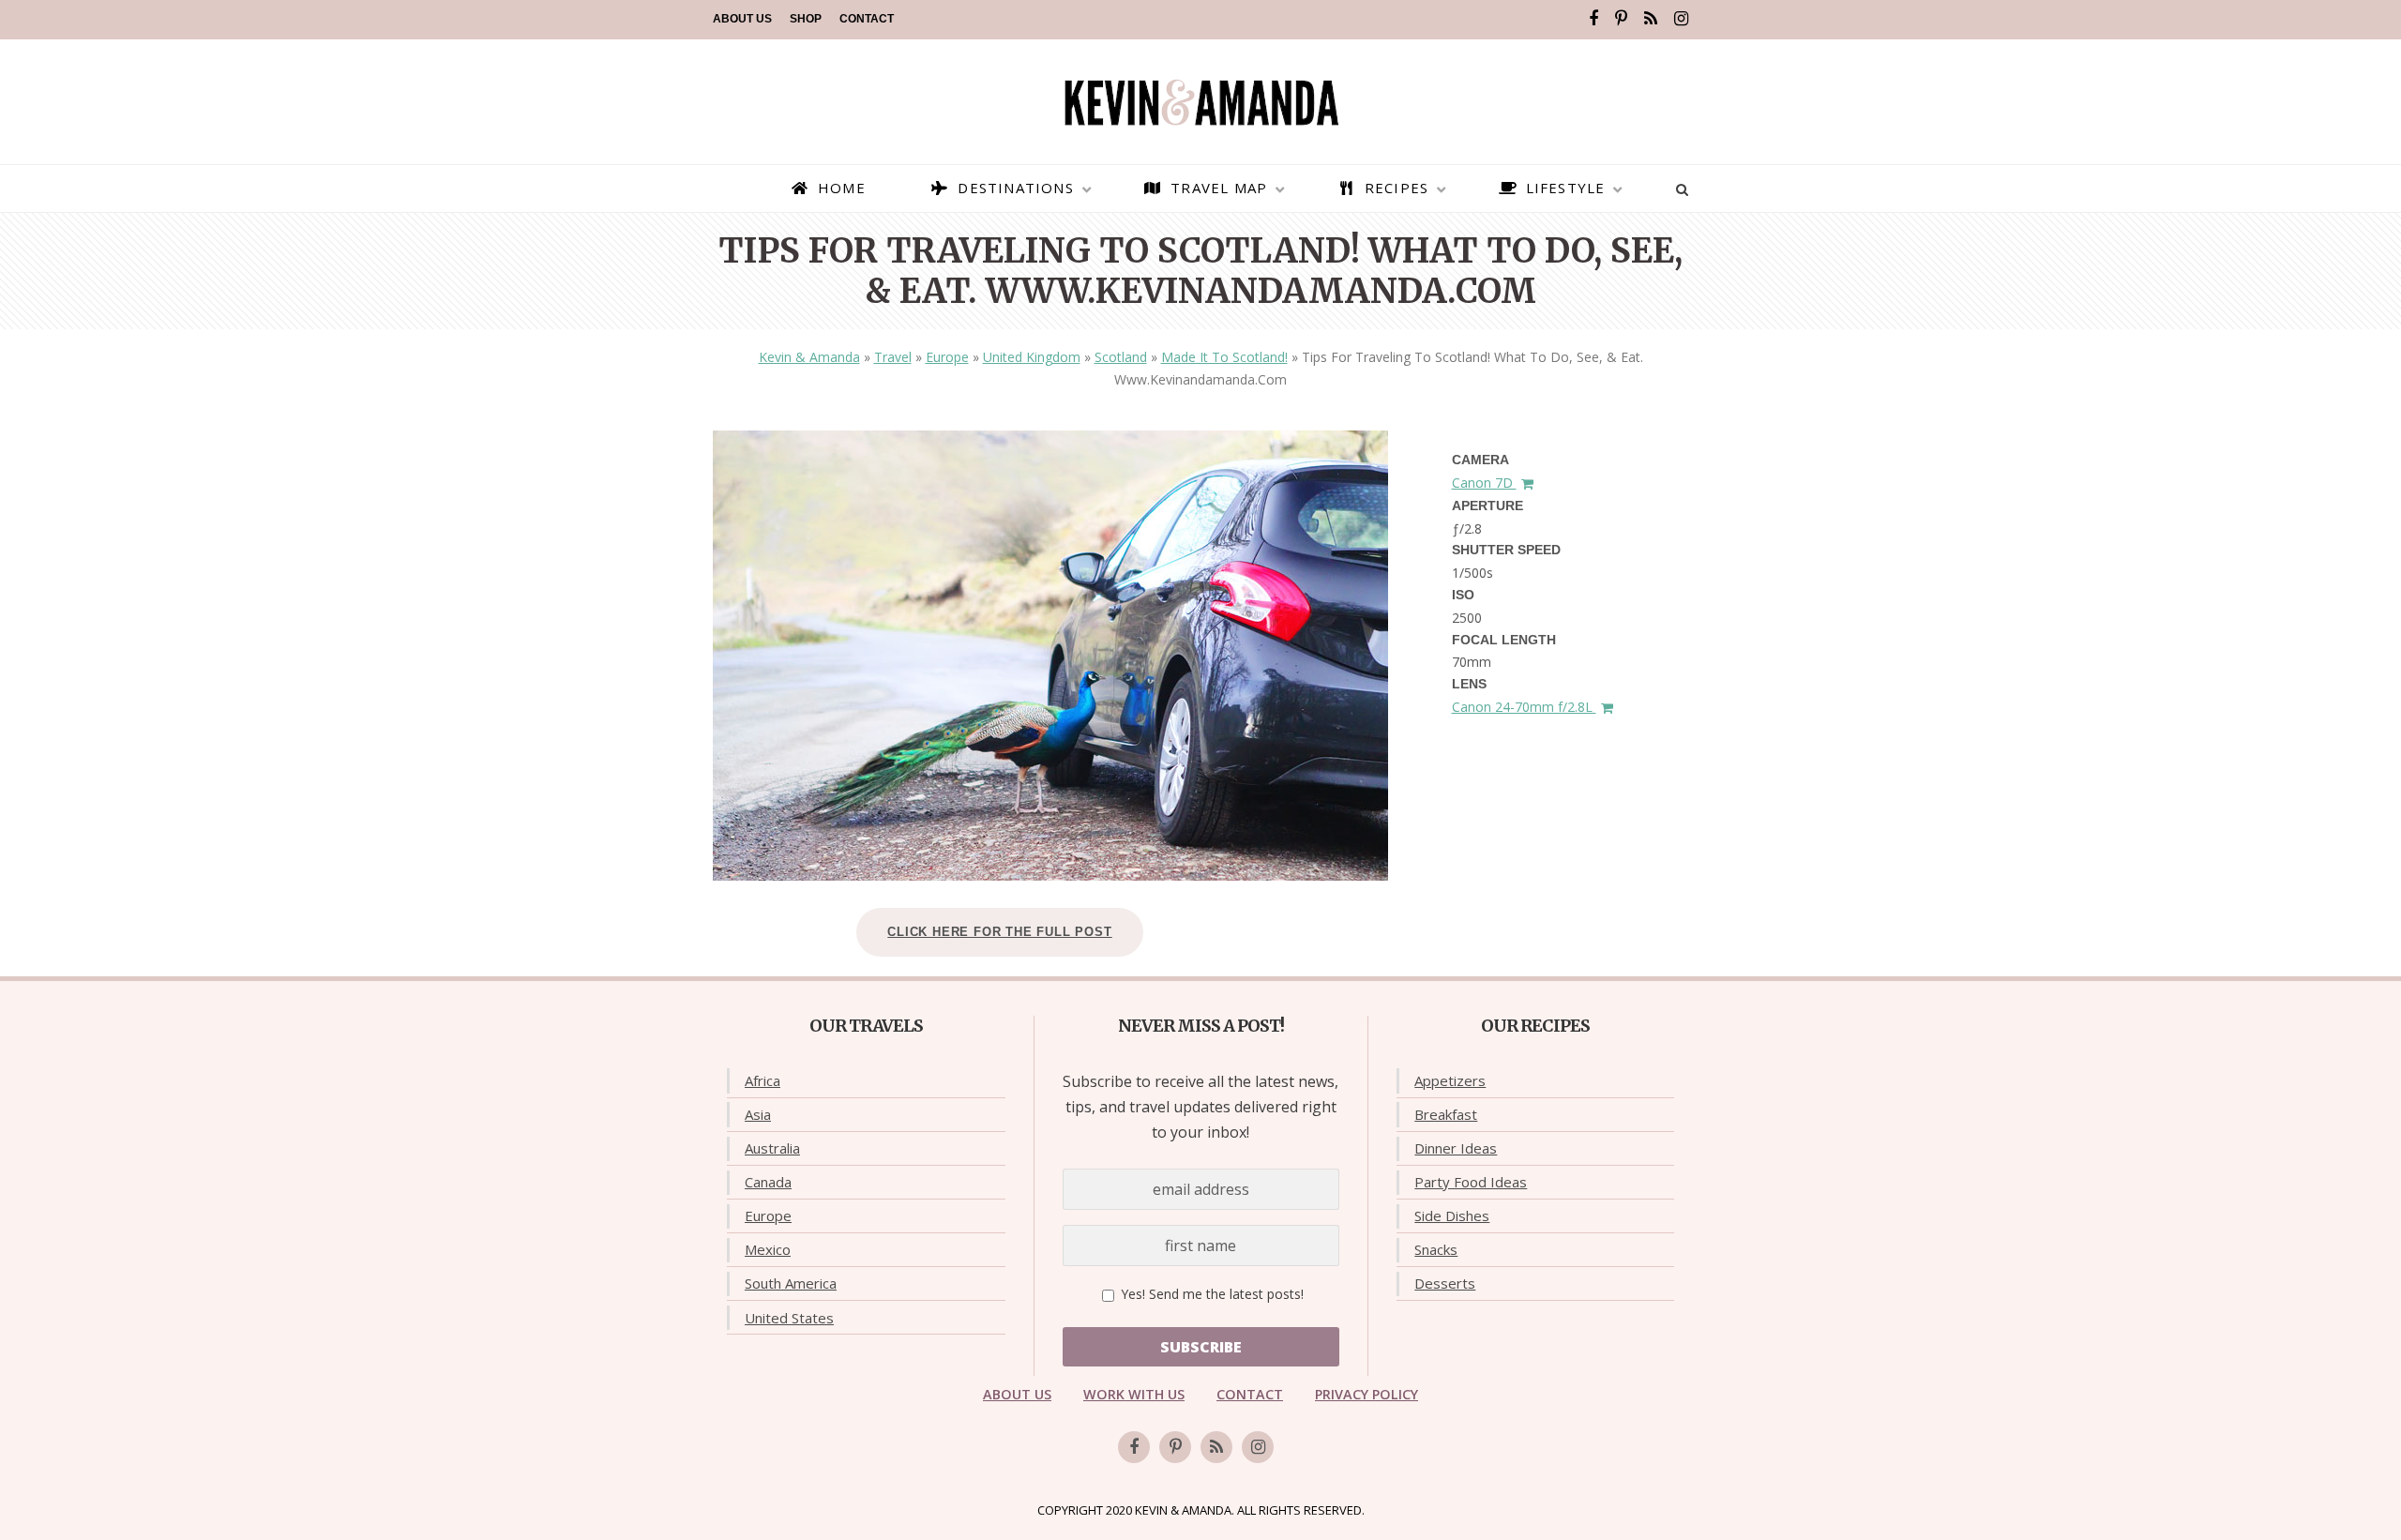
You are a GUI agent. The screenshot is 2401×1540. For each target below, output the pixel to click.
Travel (893, 357)
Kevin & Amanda (809, 357)
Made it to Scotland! (1224, 357)
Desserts (1445, 1283)
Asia (758, 1114)
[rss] (1651, 19)
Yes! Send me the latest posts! (1210, 1294)
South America (791, 1283)
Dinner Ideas (1456, 1148)
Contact (867, 19)
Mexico (768, 1249)
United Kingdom (1032, 357)
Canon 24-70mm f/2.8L (1524, 707)
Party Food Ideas (1471, 1182)
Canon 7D (1484, 483)
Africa (763, 1080)
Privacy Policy (1367, 1394)
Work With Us (1134, 1394)
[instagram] (1681, 19)
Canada (768, 1182)
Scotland (1121, 357)
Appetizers (1450, 1080)
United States (789, 1318)
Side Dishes (1452, 1215)
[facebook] (1593, 19)
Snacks (1436, 1249)
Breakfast (1446, 1114)
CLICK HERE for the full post (999, 932)
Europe (947, 357)
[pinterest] (1621, 19)
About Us (742, 19)
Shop (806, 19)
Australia (772, 1148)
